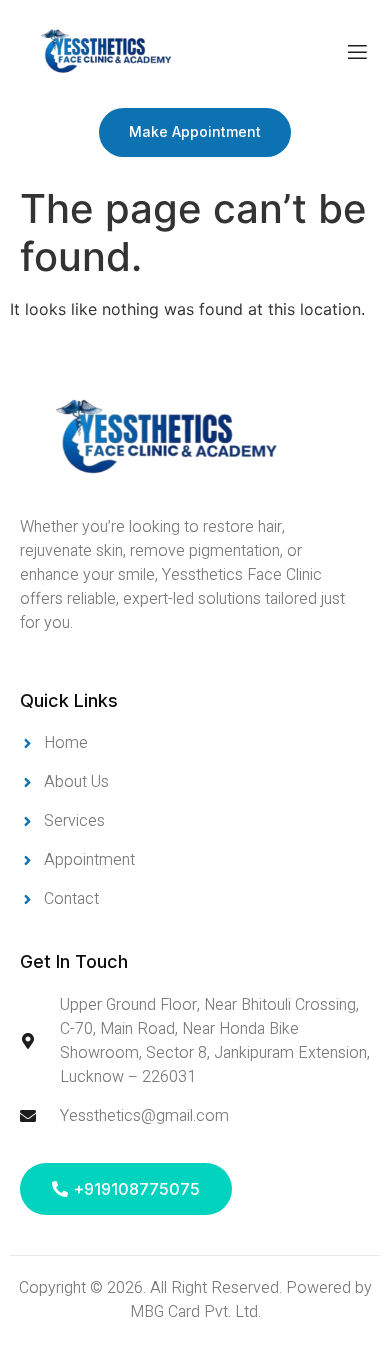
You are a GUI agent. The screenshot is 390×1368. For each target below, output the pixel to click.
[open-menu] (357, 54)
